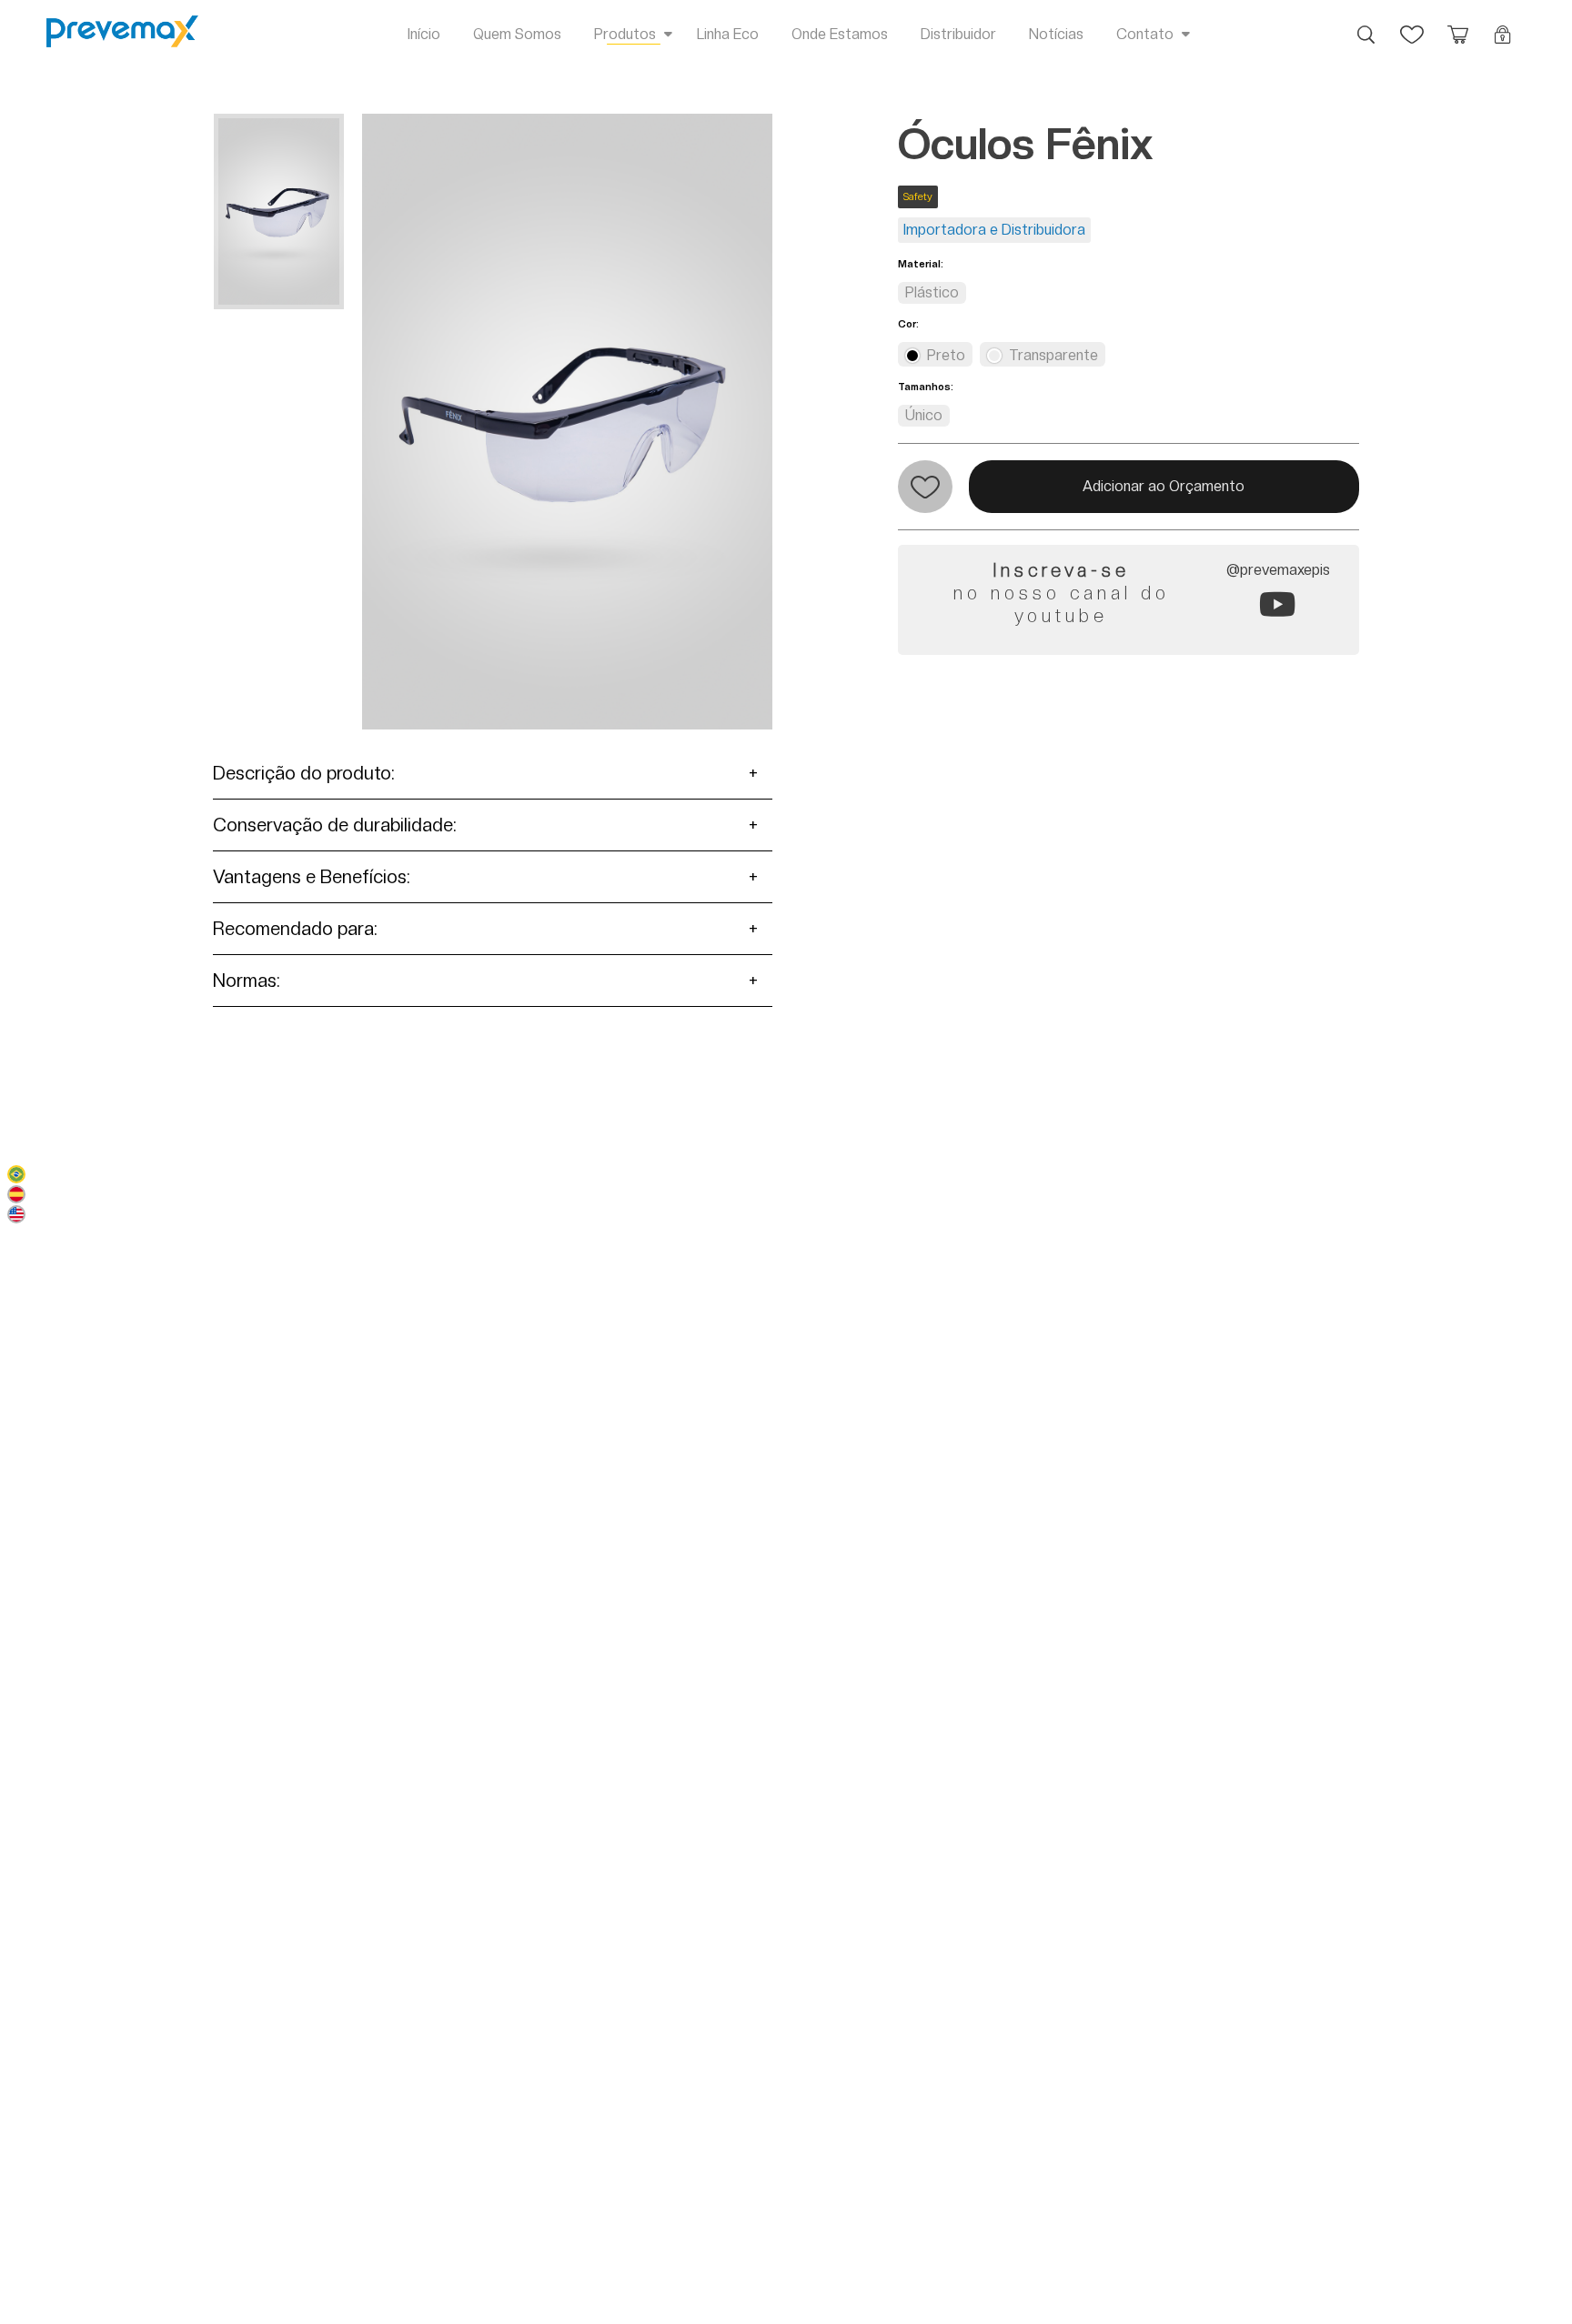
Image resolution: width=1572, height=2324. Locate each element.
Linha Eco (728, 34)
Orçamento (1457, 25)
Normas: (247, 981)
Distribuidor (958, 34)
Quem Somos (517, 34)
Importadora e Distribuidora (994, 230)
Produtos (625, 34)
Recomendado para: (295, 929)
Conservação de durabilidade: (335, 825)
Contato (1145, 34)
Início (424, 34)
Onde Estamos (840, 34)
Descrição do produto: (304, 773)
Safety (918, 197)
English (16, 1214)
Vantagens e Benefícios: (312, 877)
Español (16, 1194)
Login (1503, 25)
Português (16, 1174)
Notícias (1056, 34)
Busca (1366, 25)
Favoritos (1412, 25)
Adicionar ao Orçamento (1164, 486)
